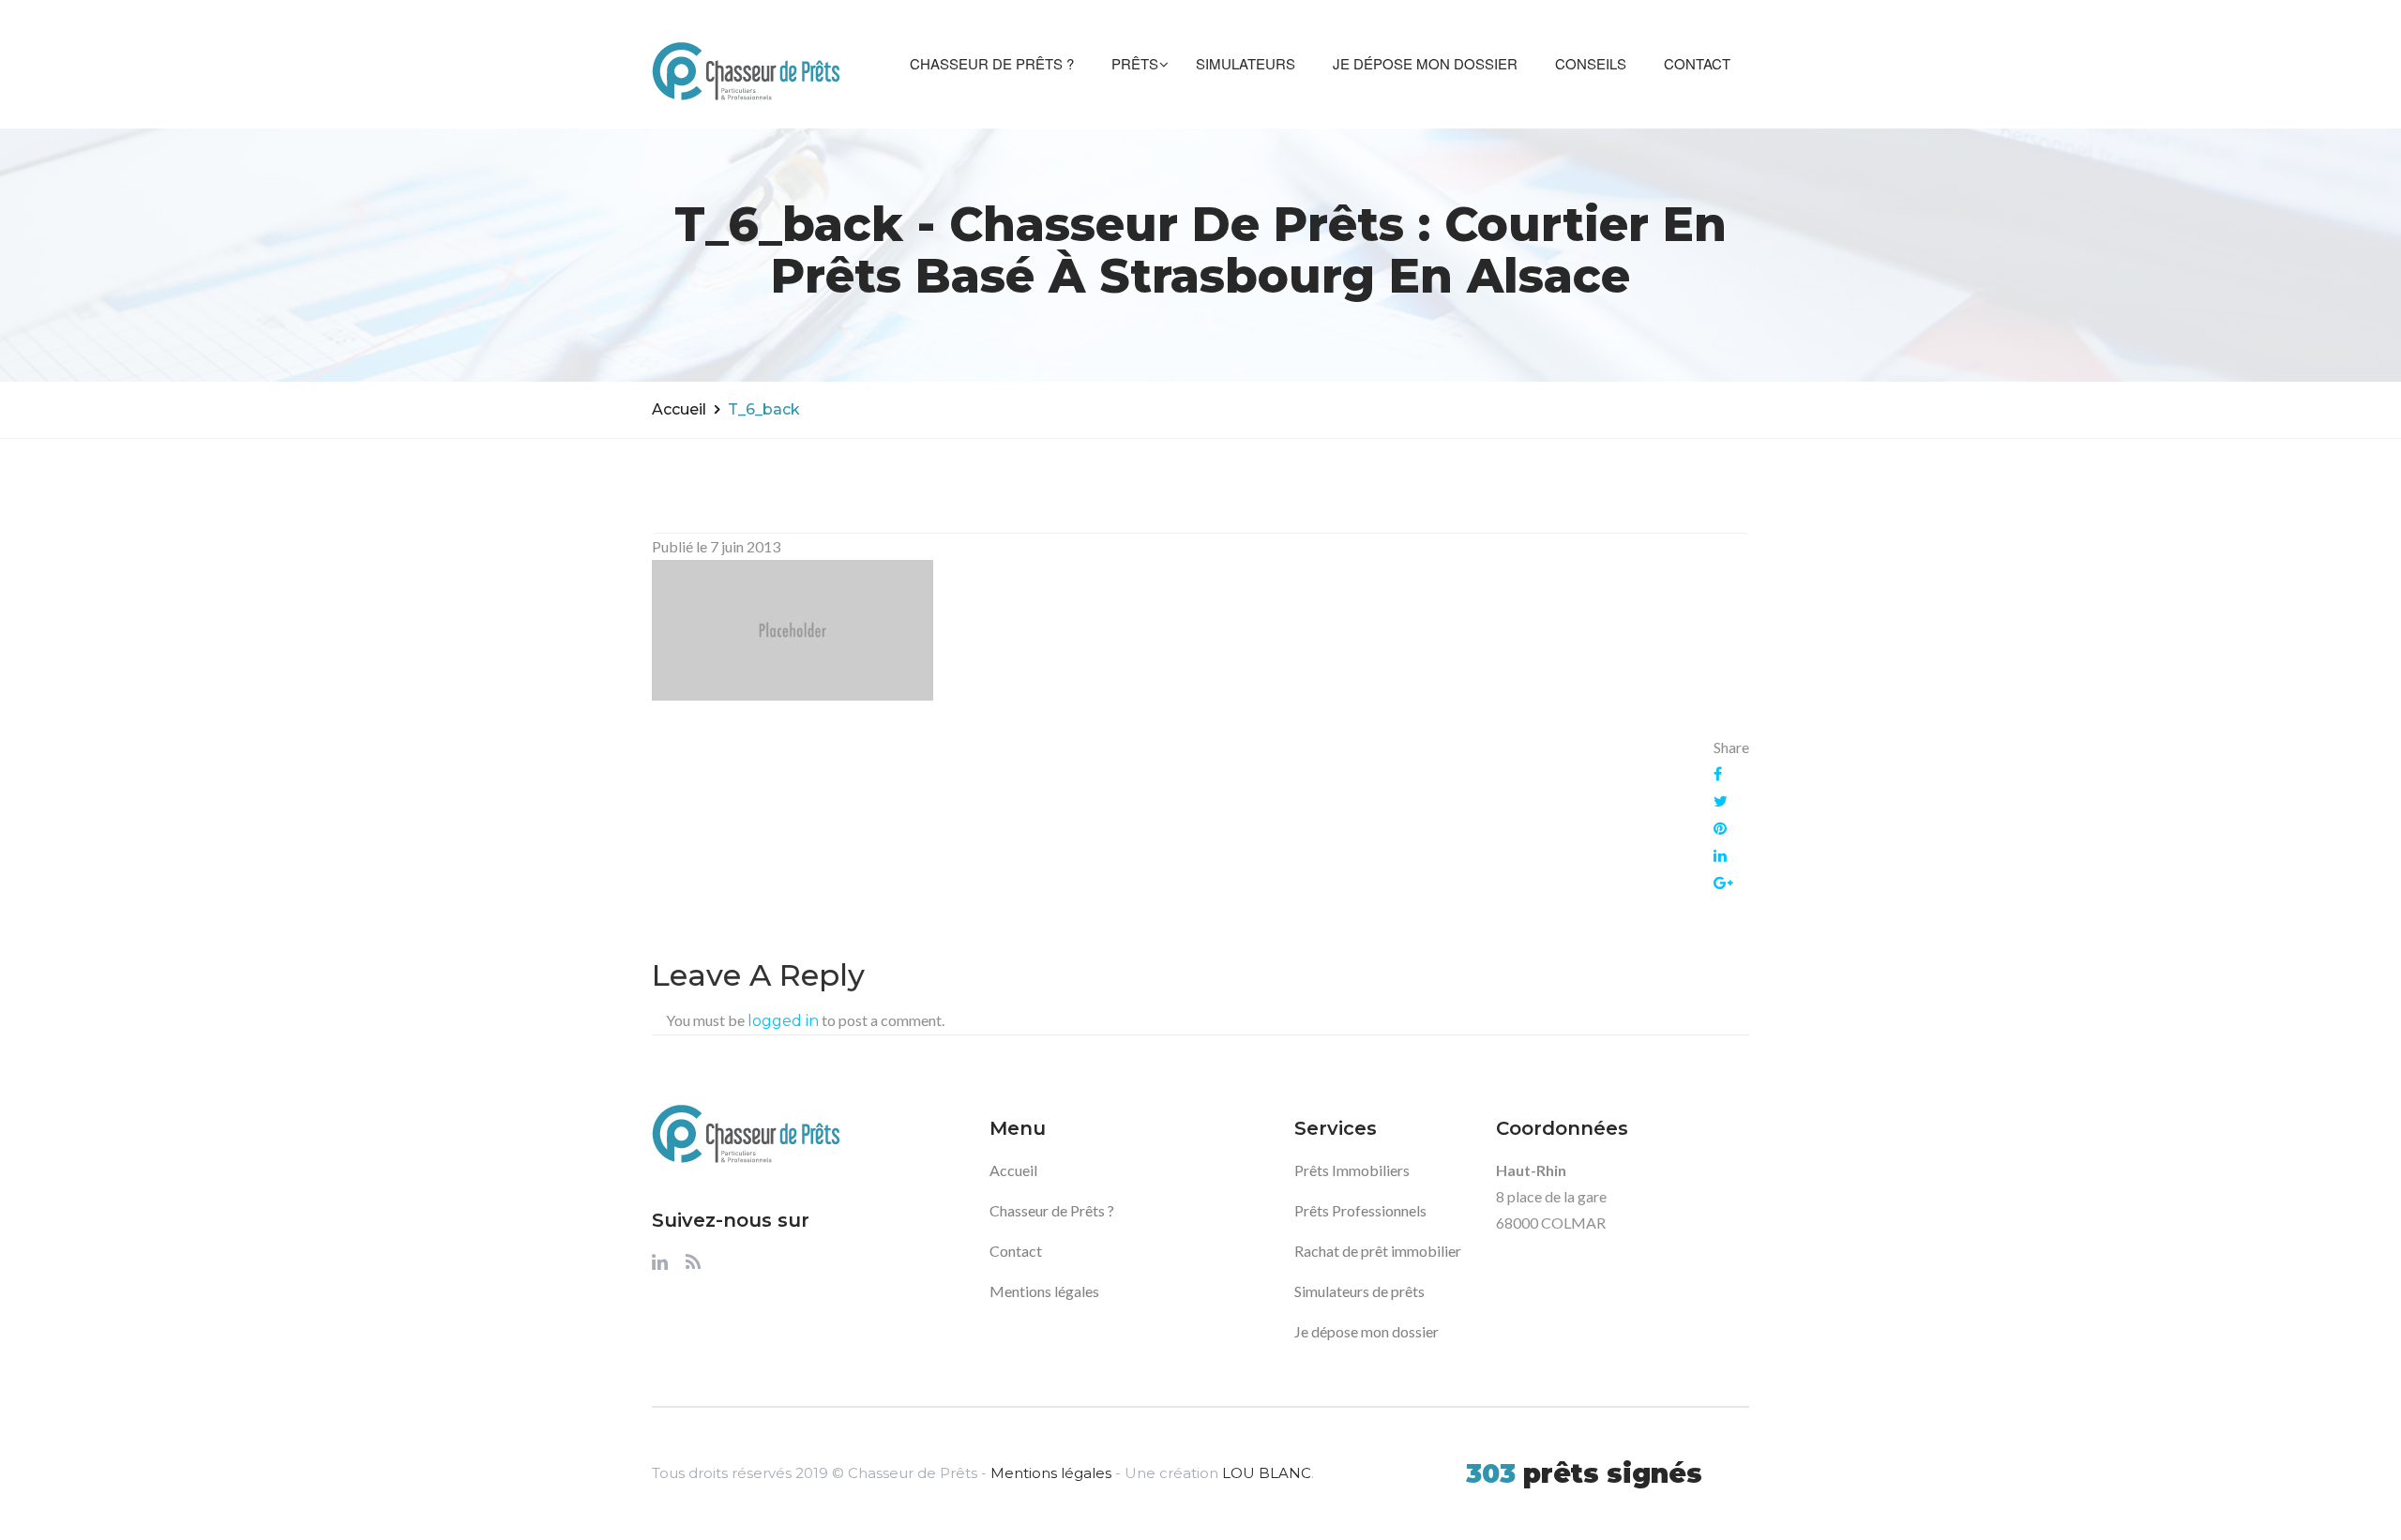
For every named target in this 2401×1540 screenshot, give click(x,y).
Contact (1697, 63)
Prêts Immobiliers (1352, 1170)
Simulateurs (1246, 63)
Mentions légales (1044, 1291)
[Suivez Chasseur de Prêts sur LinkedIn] (660, 1267)
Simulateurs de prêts (1359, 1291)
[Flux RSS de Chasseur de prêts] (693, 1267)
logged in (783, 1021)
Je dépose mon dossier (1425, 63)
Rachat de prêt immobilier (1378, 1251)
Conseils (1591, 63)
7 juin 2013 (745, 546)
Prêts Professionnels (1360, 1210)
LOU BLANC (1267, 1473)
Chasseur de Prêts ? (992, 63)
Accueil (679, 409)
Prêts (1135, 63)
